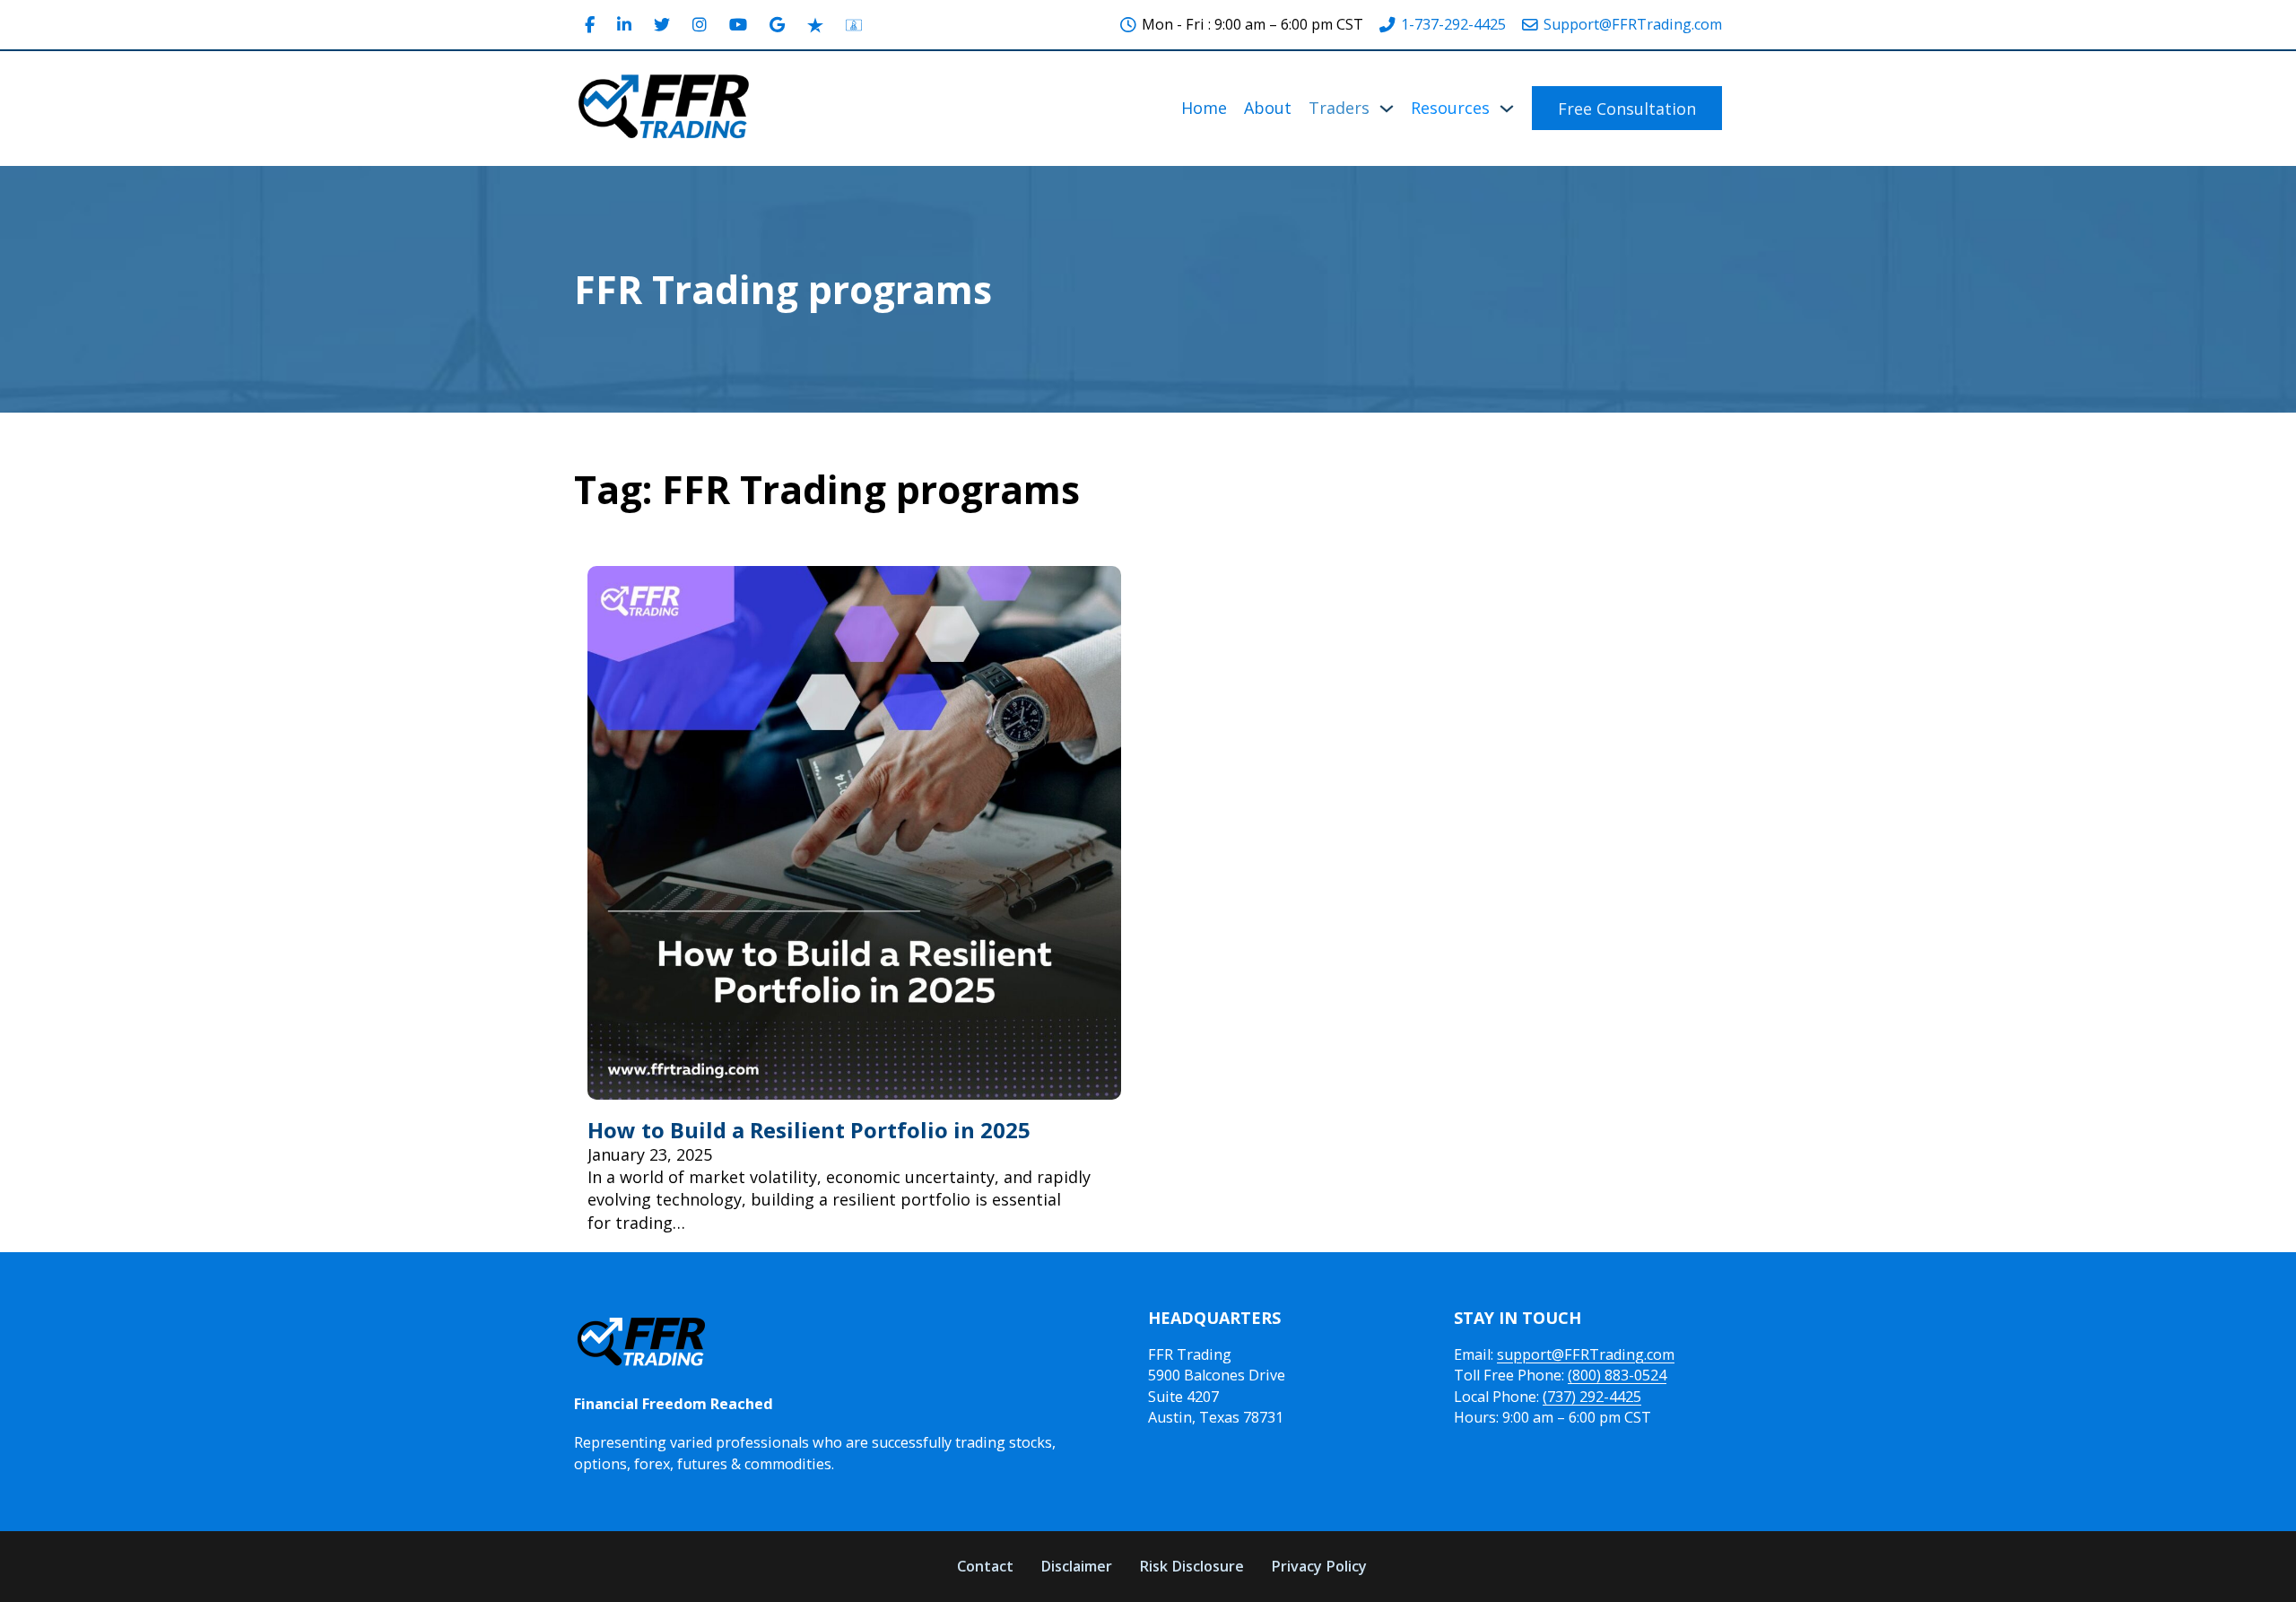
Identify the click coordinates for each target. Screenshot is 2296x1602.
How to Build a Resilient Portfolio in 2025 (809, 1130)
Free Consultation (1627, 109)
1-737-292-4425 (1453, 24)
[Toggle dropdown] (1387, 109)
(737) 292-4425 (1592, 1397)
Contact (985, 1566)
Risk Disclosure (1191, 1566)
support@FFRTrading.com (1586, 1354)
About (1268, 108)
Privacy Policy (1319, 1566)
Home (1204, 108)
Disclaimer (1076, 1566)
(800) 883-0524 (1617, 1375)
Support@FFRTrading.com (1633, 24)
